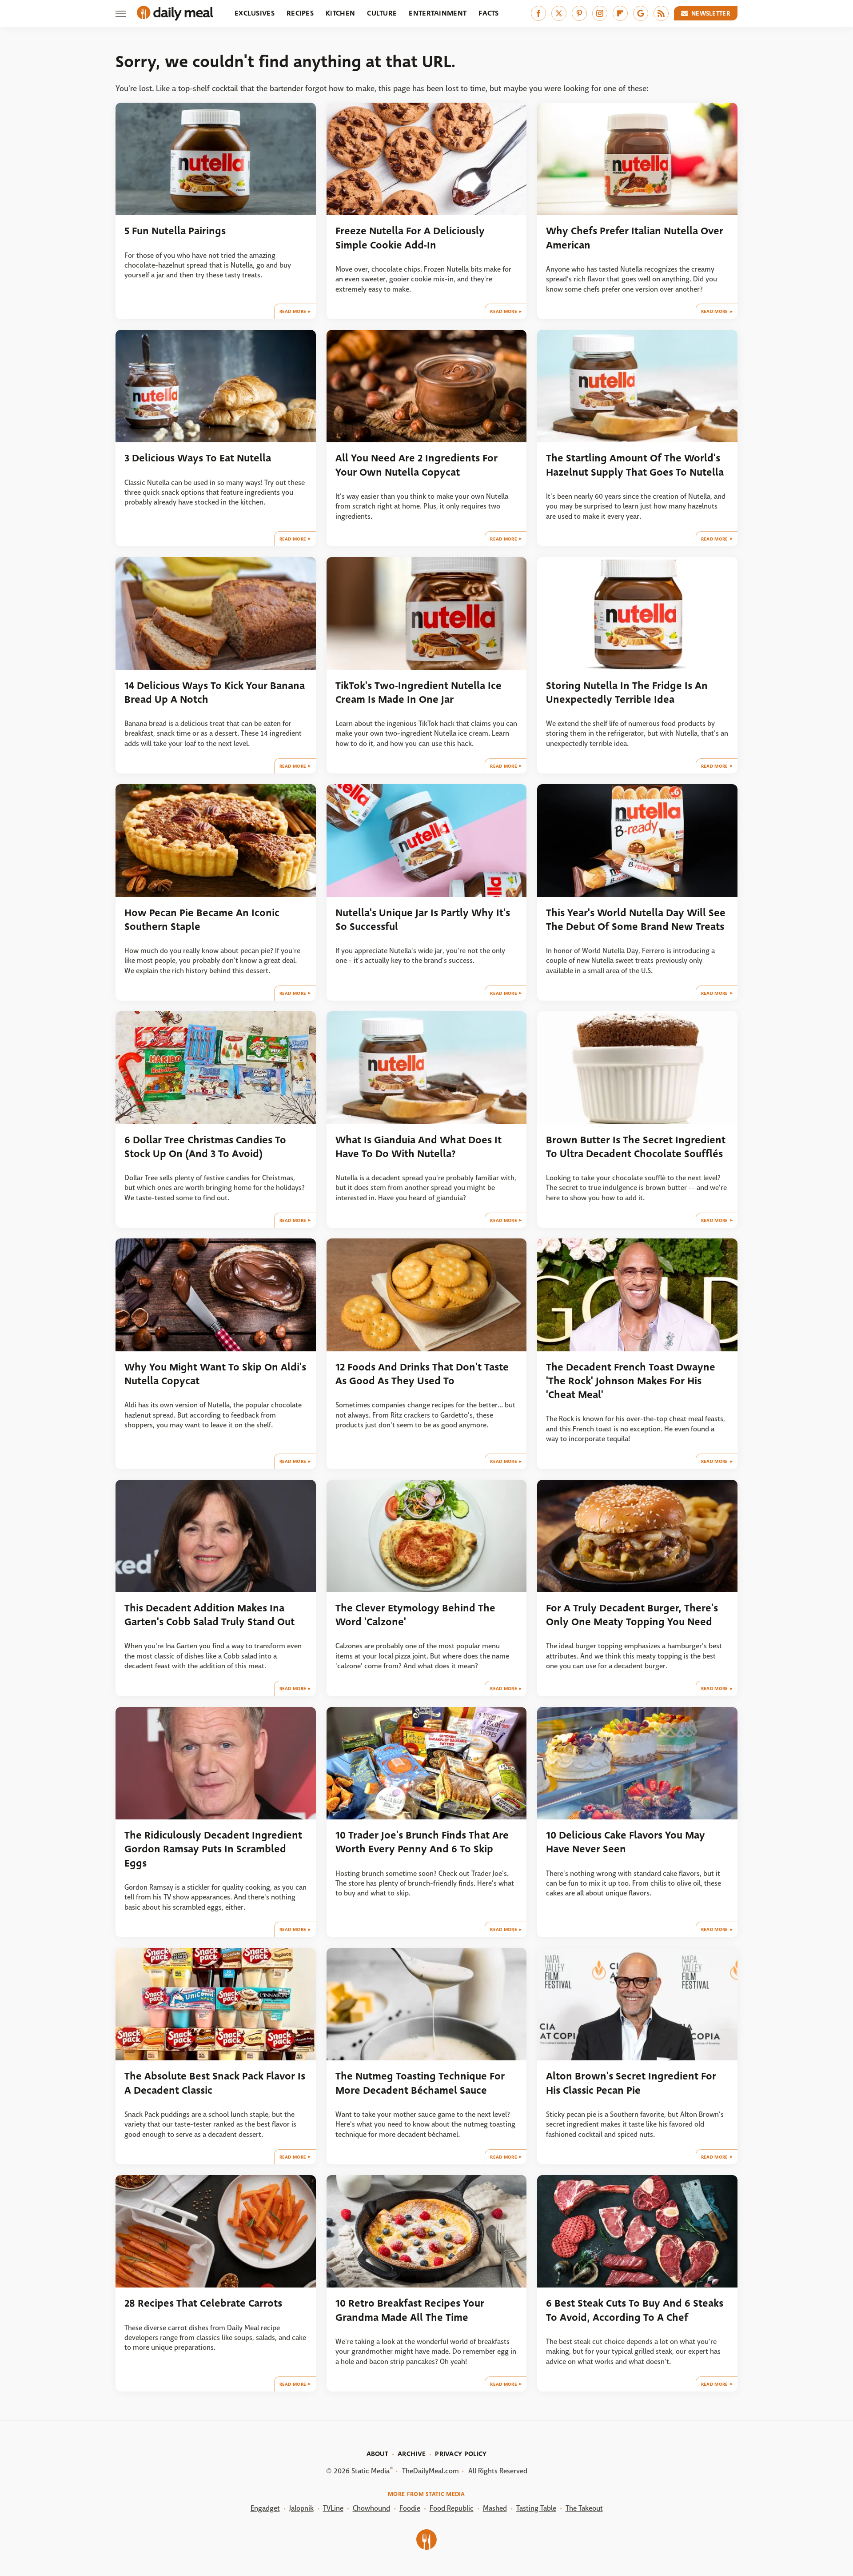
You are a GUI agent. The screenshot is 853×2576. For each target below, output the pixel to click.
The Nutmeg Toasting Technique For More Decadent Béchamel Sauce (420, 2083)
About (378, 2454)
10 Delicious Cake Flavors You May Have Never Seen (626, 1842)
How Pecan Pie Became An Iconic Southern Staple (202, 920)
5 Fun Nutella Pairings (175, 231)
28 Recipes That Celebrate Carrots (203, 2303)
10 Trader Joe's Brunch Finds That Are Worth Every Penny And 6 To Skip (422, 1842)
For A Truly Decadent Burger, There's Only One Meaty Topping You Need (632, 1615)
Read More (293, 311)
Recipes (300, 13)
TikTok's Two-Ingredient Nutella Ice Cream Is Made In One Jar (419, 693)
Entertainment (438, 13)
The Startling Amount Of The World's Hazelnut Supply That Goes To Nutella (635, 465)
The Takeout (584, 2508)
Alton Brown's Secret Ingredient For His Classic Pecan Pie (631, 2083)
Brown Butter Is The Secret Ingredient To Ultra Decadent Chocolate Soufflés (636, 1147)
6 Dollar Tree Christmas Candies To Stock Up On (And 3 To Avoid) (205, 1147)
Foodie (410, 2508)
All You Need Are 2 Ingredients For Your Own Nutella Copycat (417, 465)
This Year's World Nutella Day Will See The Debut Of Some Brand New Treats (636, 920)
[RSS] (661, 13)
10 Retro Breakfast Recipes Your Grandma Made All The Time (410, 2310)
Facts (489, 13)
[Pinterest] (579, 13)
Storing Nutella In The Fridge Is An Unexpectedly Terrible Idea (627, 693)
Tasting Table (536, 2508)
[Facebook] (538, 13)
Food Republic (452, 2508)
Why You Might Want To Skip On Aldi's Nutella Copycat (215, 1374)
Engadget (265, 2508)
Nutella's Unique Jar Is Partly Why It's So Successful (423, 920)
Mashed (495, 2508)
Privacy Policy (461, 2454)
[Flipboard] (620, 13)
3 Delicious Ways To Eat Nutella (198, 458)
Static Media (371, 2471)
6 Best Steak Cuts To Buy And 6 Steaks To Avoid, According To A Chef (635, 2310)
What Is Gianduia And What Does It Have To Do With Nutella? (419, 1147)
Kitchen (340, 13)
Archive (412, 2454)
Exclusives (255, 13)
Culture (382, 13)
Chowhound (371, 2508)
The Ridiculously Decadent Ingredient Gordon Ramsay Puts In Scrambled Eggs (213, 1849)
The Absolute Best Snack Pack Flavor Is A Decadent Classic (215, 2083)
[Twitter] (559, 13)
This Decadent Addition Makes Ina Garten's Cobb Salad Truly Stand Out (209, 1615)
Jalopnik (301, 2508)
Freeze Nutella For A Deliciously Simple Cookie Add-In (410, 238)
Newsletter (711, 13)
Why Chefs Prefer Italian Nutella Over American (635, 238)
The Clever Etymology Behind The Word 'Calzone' (415, 1615)
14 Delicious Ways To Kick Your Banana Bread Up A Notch (215, 693)
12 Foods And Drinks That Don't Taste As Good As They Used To (422, 1374)
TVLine (333, 2508)
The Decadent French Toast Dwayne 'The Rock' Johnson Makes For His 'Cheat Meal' (631, 1381)
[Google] (641, 13)
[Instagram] (600, 13)
